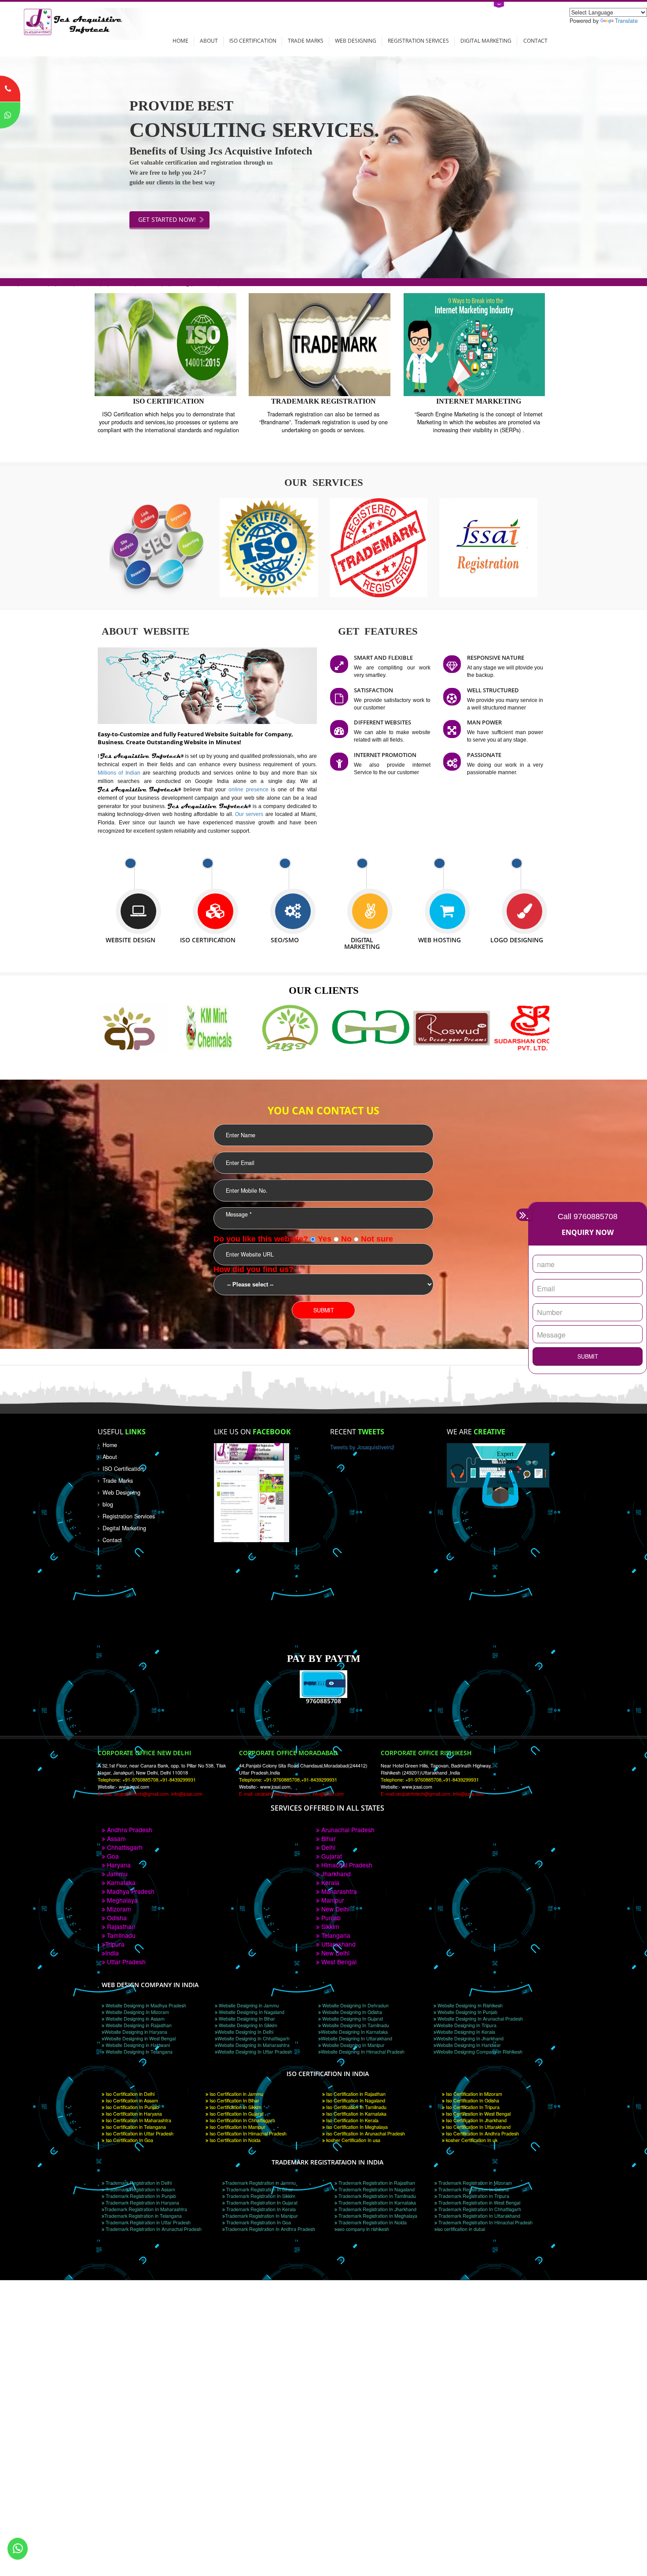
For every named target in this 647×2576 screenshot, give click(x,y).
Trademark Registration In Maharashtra (146, 2209)
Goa (112, 1856)
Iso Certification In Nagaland (355, 2100)
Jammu (116, 1874)
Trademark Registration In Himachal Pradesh (485, 2222)
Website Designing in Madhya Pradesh (145, 2005)
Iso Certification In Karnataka (356, 2114)
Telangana (335, 1935)
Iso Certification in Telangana (135, 2127)
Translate (626, 21)
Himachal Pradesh (346, 1865)
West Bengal (338, 1962)
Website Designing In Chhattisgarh (254, 2038)
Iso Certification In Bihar (234, 2100)
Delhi (327, 1847)
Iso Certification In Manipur (237, 2127)
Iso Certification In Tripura (472, 2107)
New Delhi (335, 1909)
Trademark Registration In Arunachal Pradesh (153, 2229)
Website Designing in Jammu (248, 2005)
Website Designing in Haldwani (137, 2045)
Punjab (330, 1918)
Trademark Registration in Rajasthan (376, 2183)
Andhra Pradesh (129, 1830)
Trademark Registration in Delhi (138, 2183)
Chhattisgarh (124, 1847)
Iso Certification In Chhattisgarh (242, 2120)
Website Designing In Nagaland (251, 2012)
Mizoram (118, 1909)
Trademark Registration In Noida (372, 2222)
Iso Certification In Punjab (132, 2107)
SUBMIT (588, 1356)
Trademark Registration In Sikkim (260, 2196)
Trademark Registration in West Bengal (479, 2203)
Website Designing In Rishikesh (469, 2005)
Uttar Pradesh (125, 1962)
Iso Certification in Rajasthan (355, 2094)
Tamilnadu (120, 1935)
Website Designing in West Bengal (140, 2038)
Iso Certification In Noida (234, 2140)
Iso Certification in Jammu (236, 2094)
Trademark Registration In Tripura (473, 2196)
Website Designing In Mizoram (137, 2012)
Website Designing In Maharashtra (254, 2045)
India (112, 1953)
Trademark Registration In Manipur (261, 2216)
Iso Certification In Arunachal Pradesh (365, 2133)
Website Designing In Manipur (353, 2045)
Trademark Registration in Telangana (143, 2216)
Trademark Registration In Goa (258, 2222)
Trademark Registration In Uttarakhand (479, 2216)
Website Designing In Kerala (466, 2032)
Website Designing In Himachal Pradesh (363, 2052)
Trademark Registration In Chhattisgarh (479, 2209)
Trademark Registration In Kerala (260, 2209)
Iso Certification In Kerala (352, 2120)
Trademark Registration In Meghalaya (377, 2216)
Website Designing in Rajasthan (138, 2025)
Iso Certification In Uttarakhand (478, 2127)
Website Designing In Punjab (467, 2012)
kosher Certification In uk (471, 2140)
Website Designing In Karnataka (354, 2032)
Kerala (329, 1882)
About (209, 40)
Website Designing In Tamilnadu (355, 2025)
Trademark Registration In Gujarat (261, 2203)
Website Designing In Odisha (351, 2012)
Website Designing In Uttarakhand (357, 2038)
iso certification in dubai (461, 2229)
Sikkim (329, 1926)
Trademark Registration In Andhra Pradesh (270, 2229)
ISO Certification (253, 40)
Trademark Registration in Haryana (142, 2203)
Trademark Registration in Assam (140, 2189)
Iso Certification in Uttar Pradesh (139, 2133)
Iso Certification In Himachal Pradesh (247, 2133)
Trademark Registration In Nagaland (376, 2189)
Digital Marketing (486, 40)
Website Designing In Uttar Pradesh (255, 2052)
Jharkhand (335, 1874)
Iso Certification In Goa (129, 2140)
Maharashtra (338, 1891)
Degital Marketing (124, 1528)
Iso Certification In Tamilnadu (356, 2107)
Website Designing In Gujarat (352, 2019)
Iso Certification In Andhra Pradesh (482, 2133)
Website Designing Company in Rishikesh (479, 2052)
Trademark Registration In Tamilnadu (377, 2196)
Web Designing (356, 40)
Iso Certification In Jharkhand (476, 2120)
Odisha (116, 1918)
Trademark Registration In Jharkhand (377, 2209)
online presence (250, 789)
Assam (116, 1838)
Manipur (332, 1900)
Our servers (250, 814)
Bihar (328, 1838)
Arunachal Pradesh (347, 1830)
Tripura (115, 1944)
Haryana (118, 1865)
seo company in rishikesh (363, 2229)
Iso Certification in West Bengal (478, 2114)
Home (180, 40)
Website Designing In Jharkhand (470, 2038)
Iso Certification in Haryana (133, 2114)
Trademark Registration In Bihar (259, 2189)
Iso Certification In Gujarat (236, 2114)
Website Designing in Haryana (136, 2032)
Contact (535, 40)
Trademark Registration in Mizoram (474, 2183)
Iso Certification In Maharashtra (138, 2120)
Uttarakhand (338, 1944)
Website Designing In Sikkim (247, 2025)
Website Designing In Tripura (466, 2025)
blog (108, 1504)
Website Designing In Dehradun (355, 2005)
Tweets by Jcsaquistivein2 (362, 1447)
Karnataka (120, 1882)
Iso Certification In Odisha (472, 2100)
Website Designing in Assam (134, 2019)
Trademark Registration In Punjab (140, 2196)
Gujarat (331, 1856)
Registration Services (418, 40)
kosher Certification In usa (353, 2140)
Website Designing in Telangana (138, 2052)
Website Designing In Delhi (245, 2032)
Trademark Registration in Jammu (260, 2183)
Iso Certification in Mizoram (473, 2094)
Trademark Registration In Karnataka (377, 2203)
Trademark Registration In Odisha (473, 2189)
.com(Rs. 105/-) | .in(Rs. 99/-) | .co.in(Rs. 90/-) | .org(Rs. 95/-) (110, 282)
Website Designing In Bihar (246, 2019)
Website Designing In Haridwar (469, 2045)
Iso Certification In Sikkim (235, 2107)
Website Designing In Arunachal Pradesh (480, 2019)
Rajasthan (120, 1926)
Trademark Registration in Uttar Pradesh (147, 2222)
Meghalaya (121, 1900)
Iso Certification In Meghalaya (356, 2127)
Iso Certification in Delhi (129, 2094)
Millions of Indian (120, 773)
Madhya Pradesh (130, 1891)
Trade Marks (306, 40)
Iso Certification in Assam (131, 2100)
